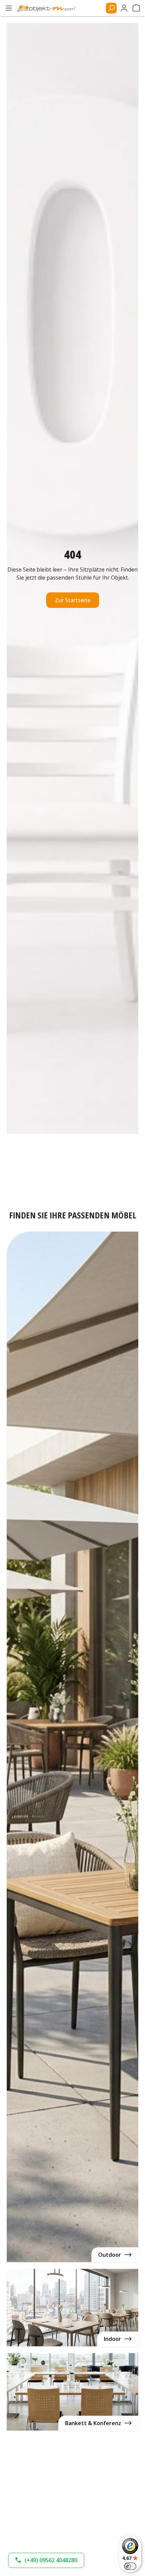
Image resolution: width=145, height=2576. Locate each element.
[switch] (130, 2566)
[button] (46, 2560)
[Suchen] (111, 8)
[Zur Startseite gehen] (49, 8)
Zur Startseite (73, 600)
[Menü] (9, 8)
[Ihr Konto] (124, 8)
